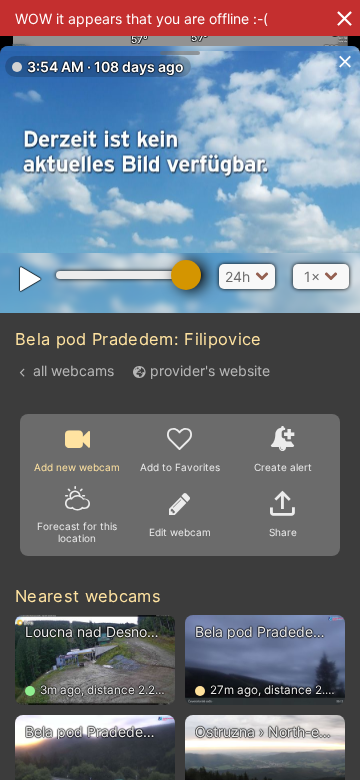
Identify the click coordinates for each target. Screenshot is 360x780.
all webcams (73, 370)
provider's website (210, 370)
